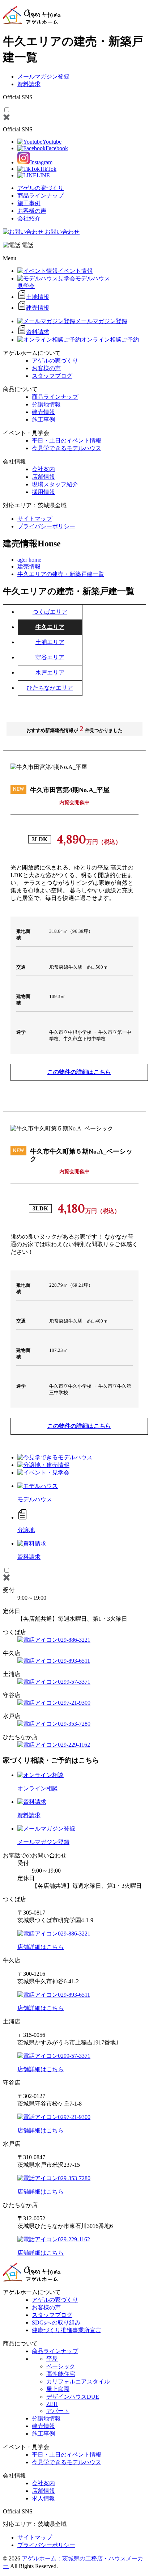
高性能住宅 (61, 2374)
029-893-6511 (74, 1661)
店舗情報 (43, 477)
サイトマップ (35, 519)
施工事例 (29, 203)
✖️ (7, 117)
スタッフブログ (52, 376)
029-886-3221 (74, 1640)
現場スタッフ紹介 (55, 484)
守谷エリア (50, 657)
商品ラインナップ (41, 196)
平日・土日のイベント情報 (67, 441)
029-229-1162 (74, 1745)
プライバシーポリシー (46, 526)
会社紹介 (29, 218)
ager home (29, 560)
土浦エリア (50, 642)
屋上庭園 (58, 2389)
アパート (58, 2411)
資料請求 (29, 84)
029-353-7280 (74, 1724)
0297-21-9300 (74, 1703)
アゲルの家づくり (41, 188)
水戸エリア (50, 672)
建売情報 (43, 412)
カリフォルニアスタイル (78, 2382)
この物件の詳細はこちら (79, 1072)
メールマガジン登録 (43, 77)
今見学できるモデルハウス (67, 448)
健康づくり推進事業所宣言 (67, 2330)
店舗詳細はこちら (41, 1947)
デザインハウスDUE (73, 2397)
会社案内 (43, 469)
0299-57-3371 (74, 1682)
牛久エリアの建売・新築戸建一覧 (61, 574)
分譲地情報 (46, 404)
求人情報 (43, 2498)
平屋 (52, 2359)
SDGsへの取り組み (56, 2323)
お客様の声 (32, 211)
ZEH (52, 2404)
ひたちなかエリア (50, 688)
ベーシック (61, 2366)
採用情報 (43, 492)
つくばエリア (50, 612)
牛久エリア (50, 627)
